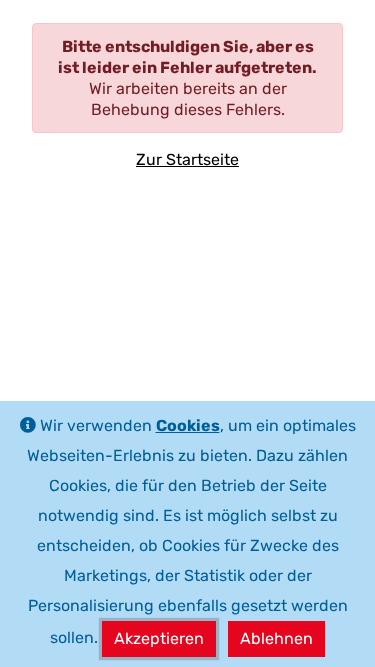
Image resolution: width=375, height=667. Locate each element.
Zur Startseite (187, 159)
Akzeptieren (159, 638)
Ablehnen (276, 638)
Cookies (188, 425)
